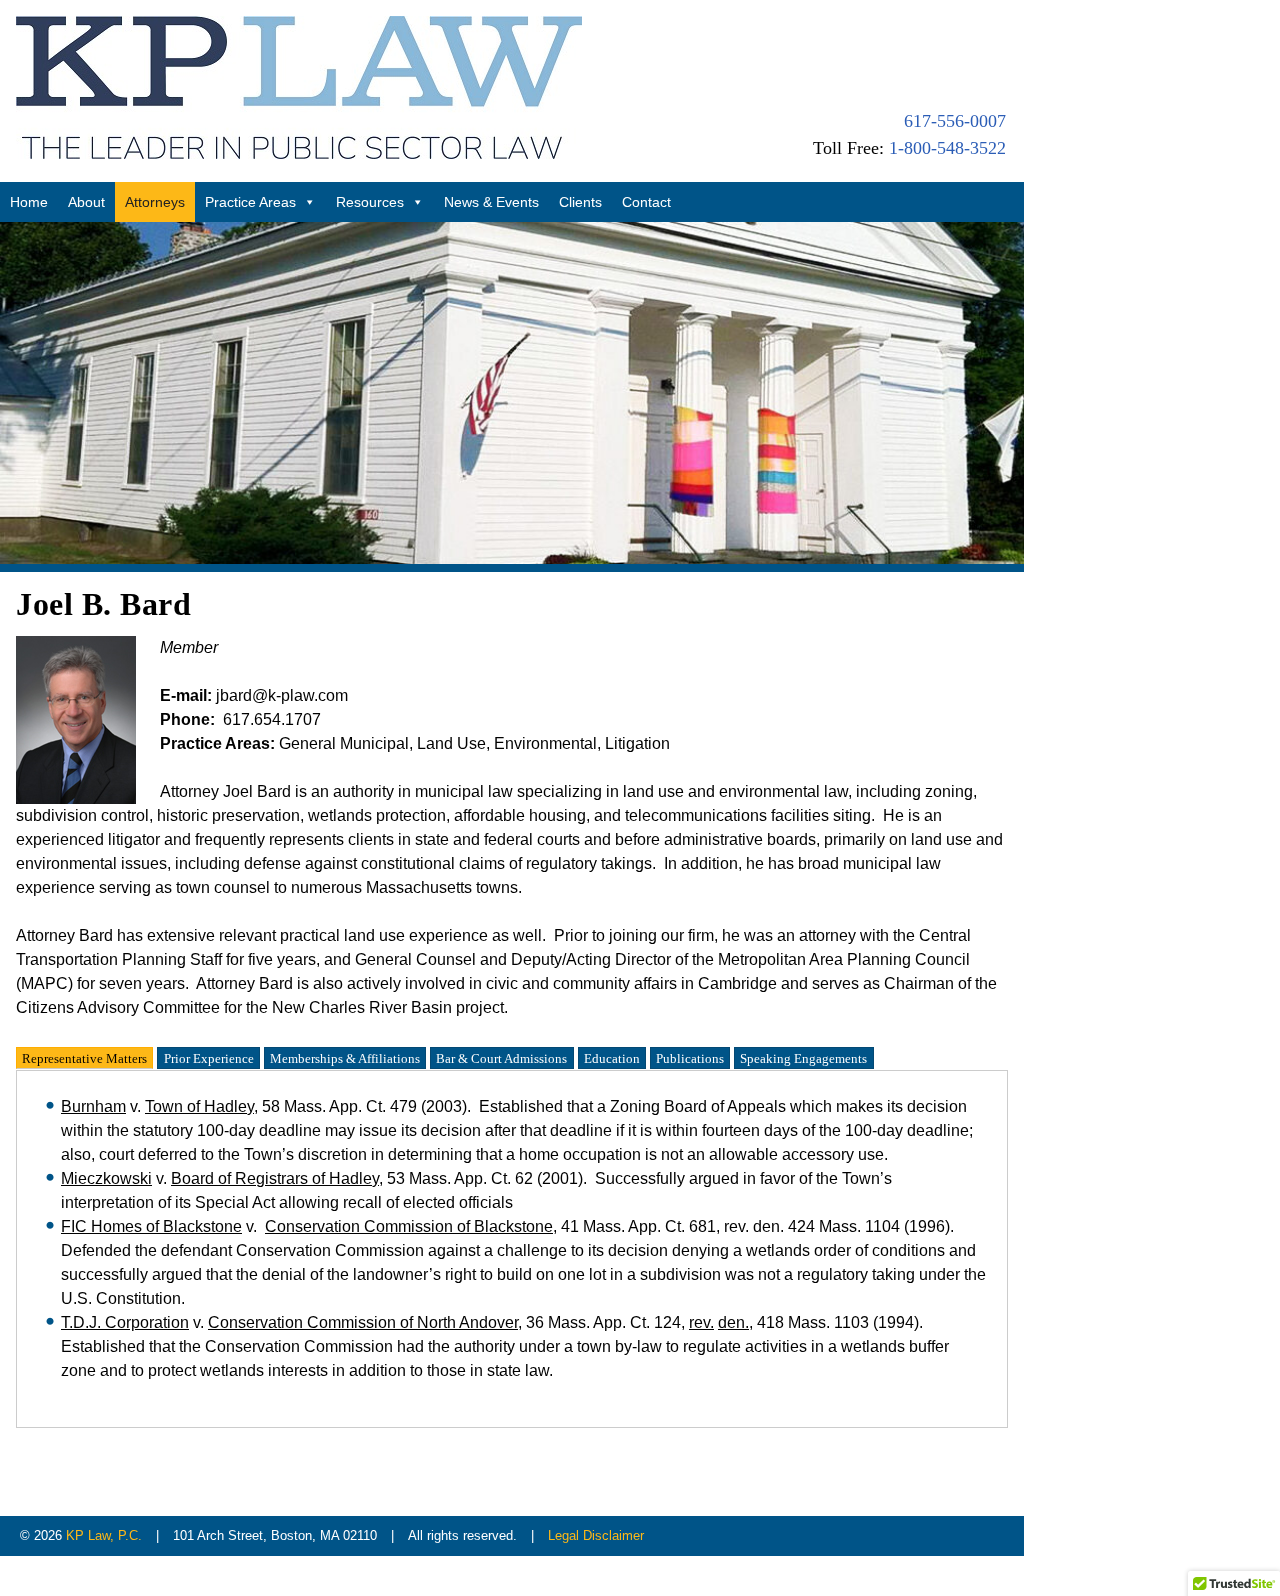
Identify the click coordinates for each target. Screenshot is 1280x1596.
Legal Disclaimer (596, 1535)
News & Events (491, 202)
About (86, 202)
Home (29, 202)
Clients (580, 202)
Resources (370, 202)
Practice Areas (250, 202)
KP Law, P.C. (104, 1535)
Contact (646, 202)
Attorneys (155, 202)
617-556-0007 (955, 121)
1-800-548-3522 (947, 148)
